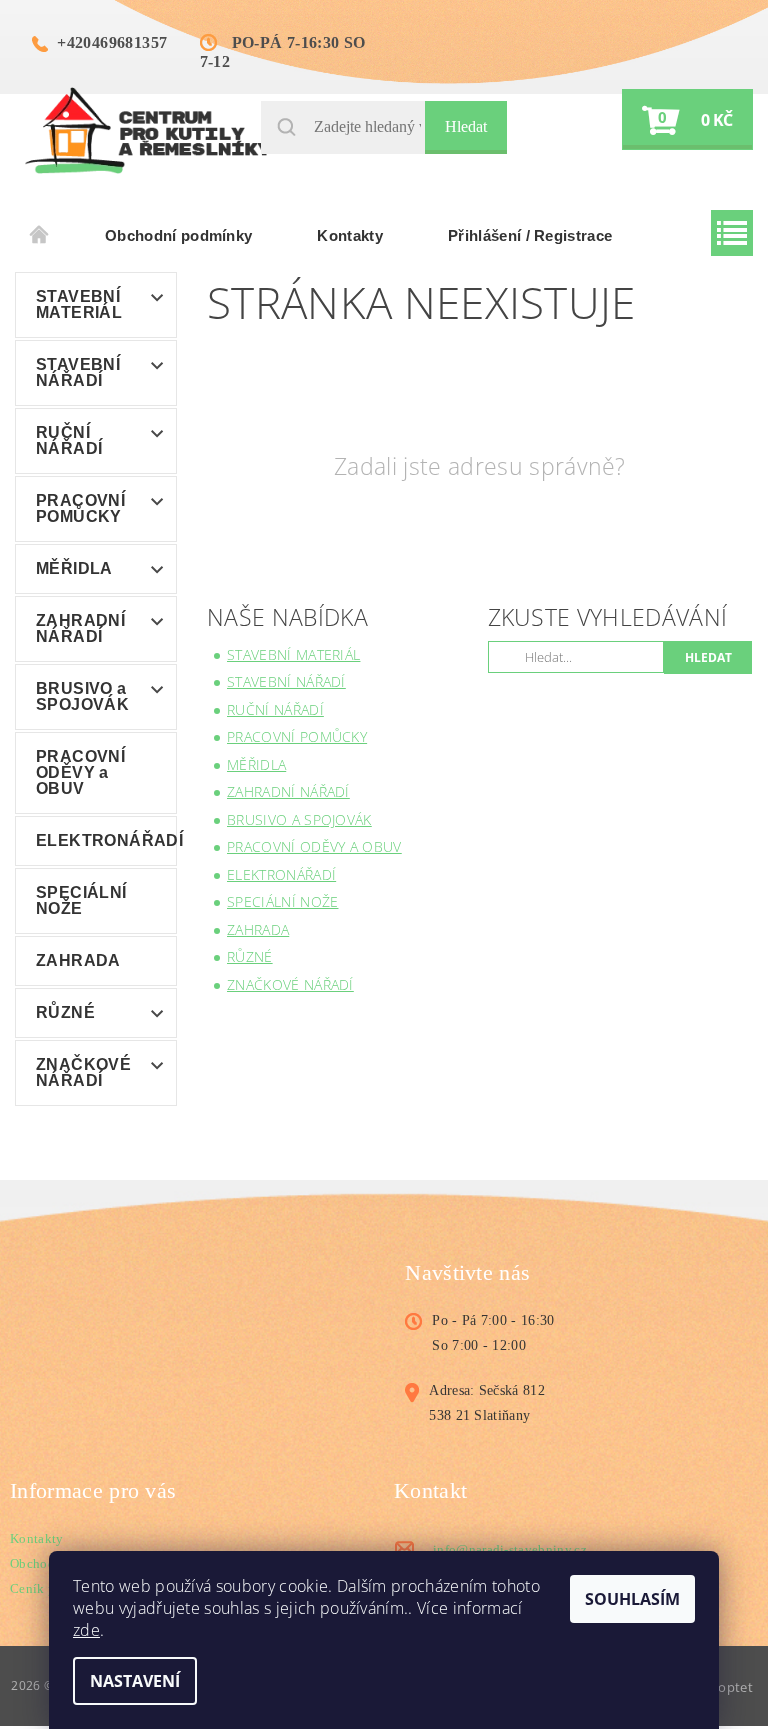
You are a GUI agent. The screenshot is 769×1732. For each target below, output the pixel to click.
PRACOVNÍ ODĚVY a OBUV (80, 772)
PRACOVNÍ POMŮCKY (80, 508)
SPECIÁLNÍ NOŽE (81, 900)
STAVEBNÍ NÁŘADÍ (78, 372)
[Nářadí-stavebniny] (148, 129)
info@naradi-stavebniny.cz (510, 1549)
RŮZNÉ (65, 1012)
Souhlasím (632, 1599)
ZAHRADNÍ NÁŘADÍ (80, 628)
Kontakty (350, 235)
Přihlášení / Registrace (530, 235)
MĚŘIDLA (74, 568)
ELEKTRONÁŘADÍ (106, 840)
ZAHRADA (78, 960)
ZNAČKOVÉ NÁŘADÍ (83, 1072)
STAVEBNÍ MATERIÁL (79, 304)
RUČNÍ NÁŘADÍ (69, 440)
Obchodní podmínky (178, 235)
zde (86, 1630)
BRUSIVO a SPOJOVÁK (82, 696)
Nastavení (135, 1681)
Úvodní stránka (40, 236)
